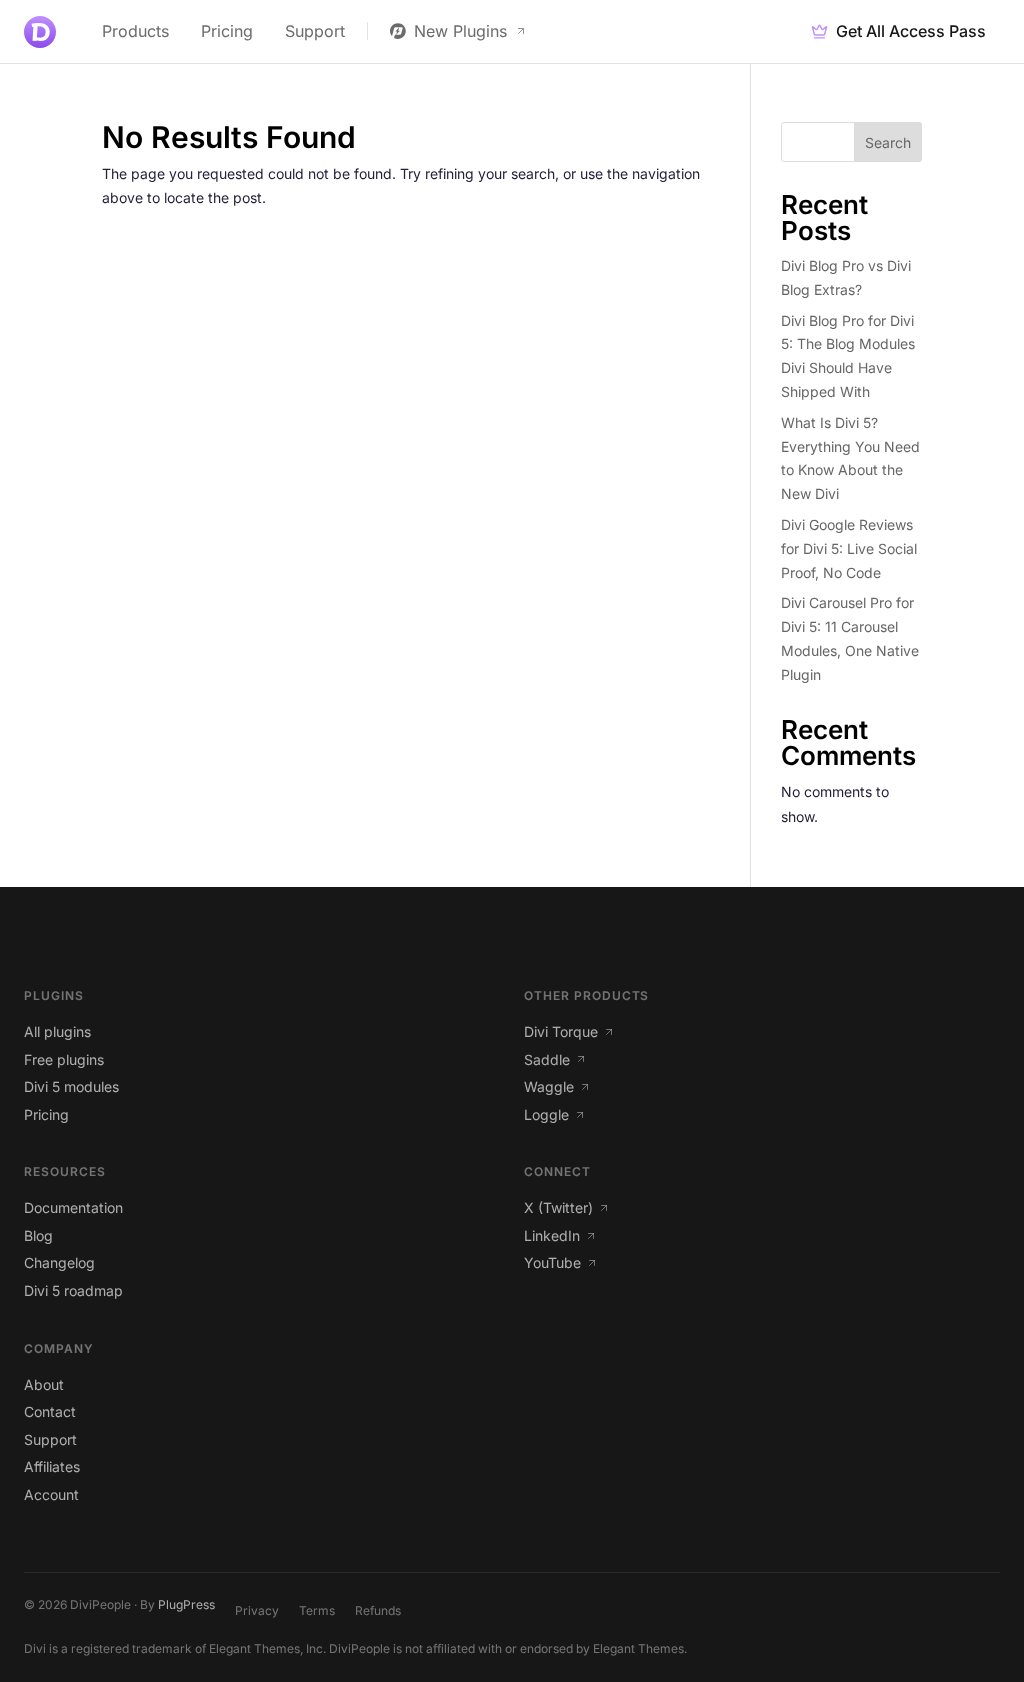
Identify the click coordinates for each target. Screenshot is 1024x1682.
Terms (317, 1610)
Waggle (549, 1086)
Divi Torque (561, 1031)
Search (888, 142)
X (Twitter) (558, 1207)
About (44, 1384)
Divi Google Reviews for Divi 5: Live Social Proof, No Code (849, 548)
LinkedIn (552, 1235)
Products (135, 31)
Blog (38, 1235)
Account (51, 1494)
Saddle (547, 1059)
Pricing (227, 31)
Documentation (73, 1207)
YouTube (552, 1262)
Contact (50, 1411)
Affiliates (52, 1466)
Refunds (378, 1610)
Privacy (257, 1610)
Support (315, 31)
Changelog (59, 1262)
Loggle (546, 1114)
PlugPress (186, 1604)
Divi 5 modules (71, 1086)
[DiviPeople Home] (40, 32)
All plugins (57, 1031)
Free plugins (64, 1059)
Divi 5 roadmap (73, 1290)
